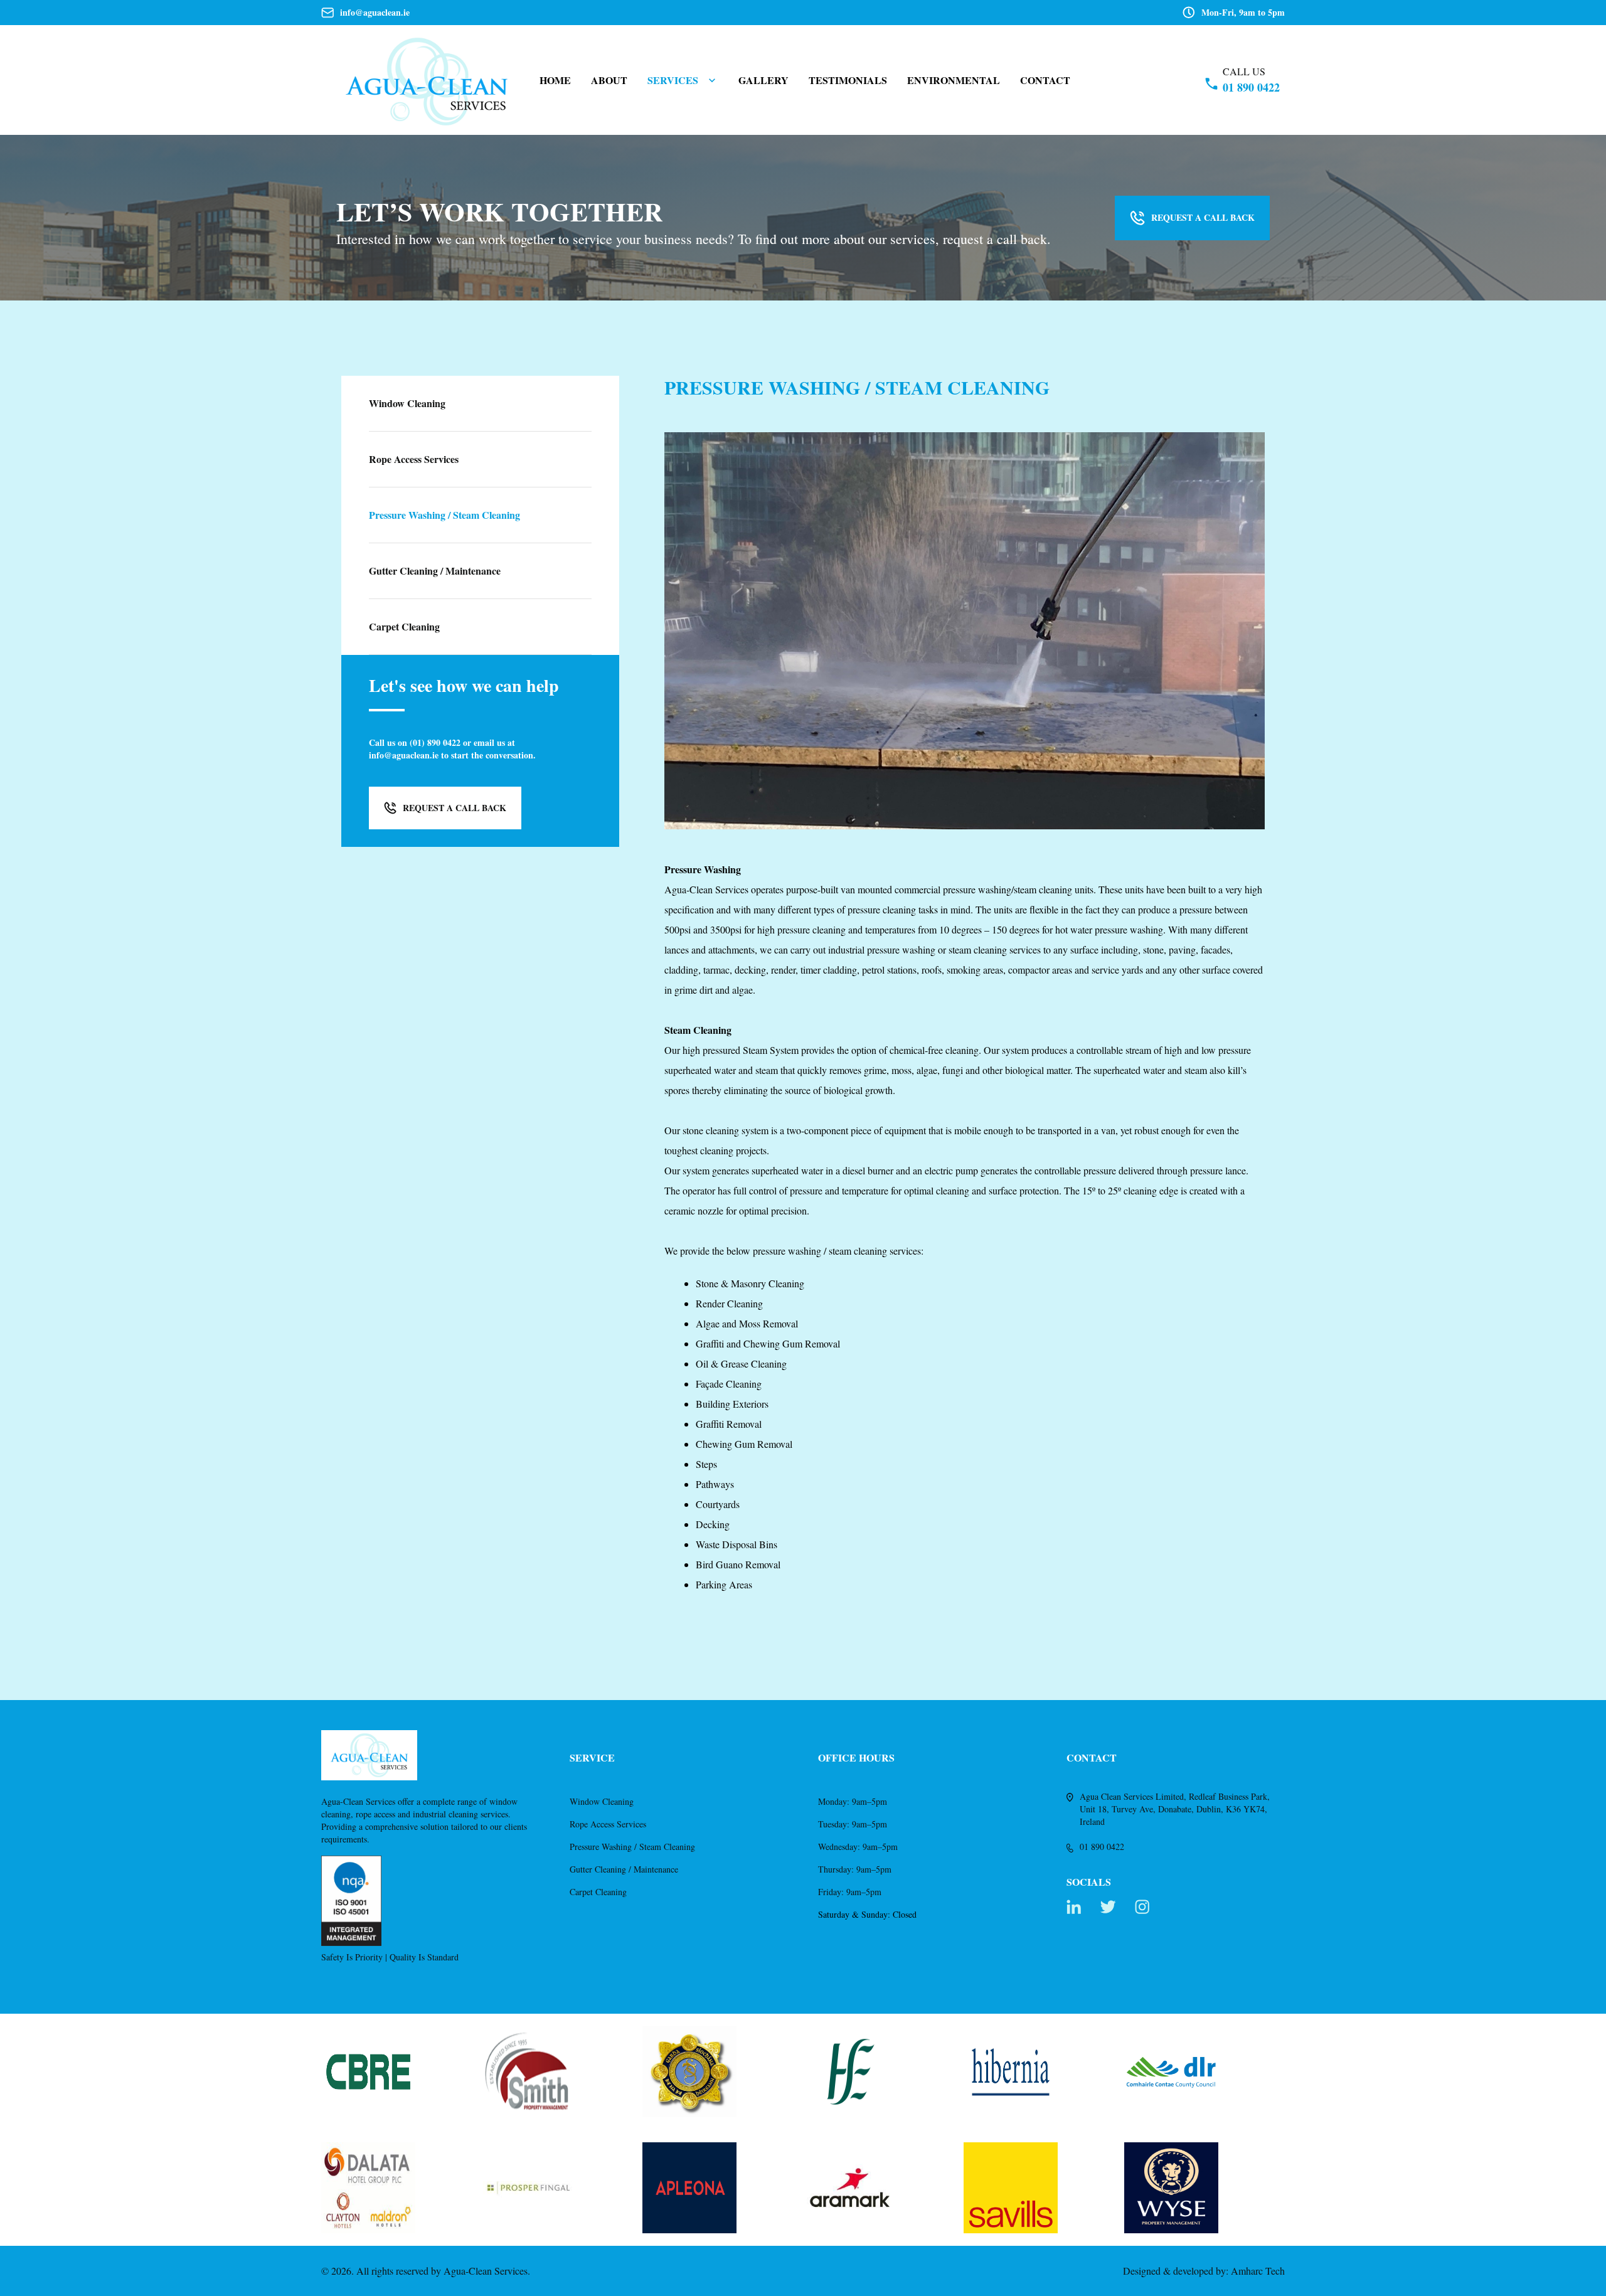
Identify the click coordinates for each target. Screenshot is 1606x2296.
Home (555, 80)
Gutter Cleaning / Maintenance (624, 1869)
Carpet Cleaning (598, 1892)
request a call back (1203, 217)
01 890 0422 (1251, 87)
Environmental (954, 80)
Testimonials (848, 80)
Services (673, 80)
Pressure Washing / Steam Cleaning (632, 1847)
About (609, 80)
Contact (1045, 80)
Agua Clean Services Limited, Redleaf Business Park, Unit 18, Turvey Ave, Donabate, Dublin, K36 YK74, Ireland (1175, 1809)
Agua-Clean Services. (487, 2271)
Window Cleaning (602, 1801)
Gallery (763, 80)
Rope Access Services (608, 1824)
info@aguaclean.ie (375, 13)
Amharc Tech (1258, 2271)
